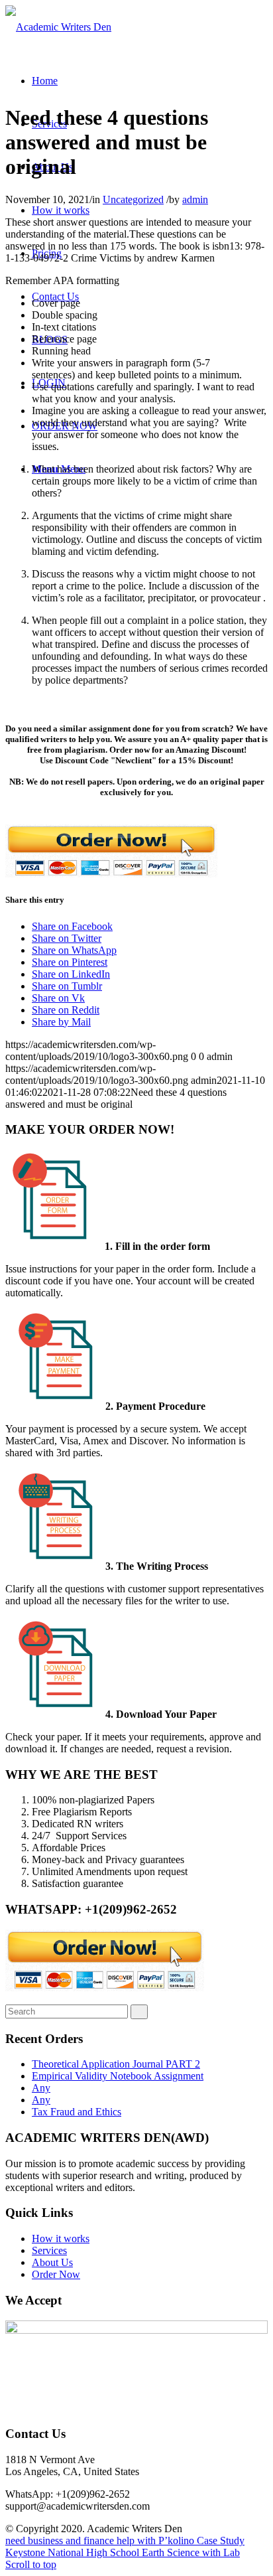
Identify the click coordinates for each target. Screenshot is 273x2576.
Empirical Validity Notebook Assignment (118, 2076)
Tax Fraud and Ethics (77, 2112)
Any (41, 2088)
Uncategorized (133, 199)
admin (195, 199)
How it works (61, 2238)
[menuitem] (45, 81)
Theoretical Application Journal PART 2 (116, 2064)
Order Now (56, 2274)
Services (49, 2250)
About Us (52, 2262)
